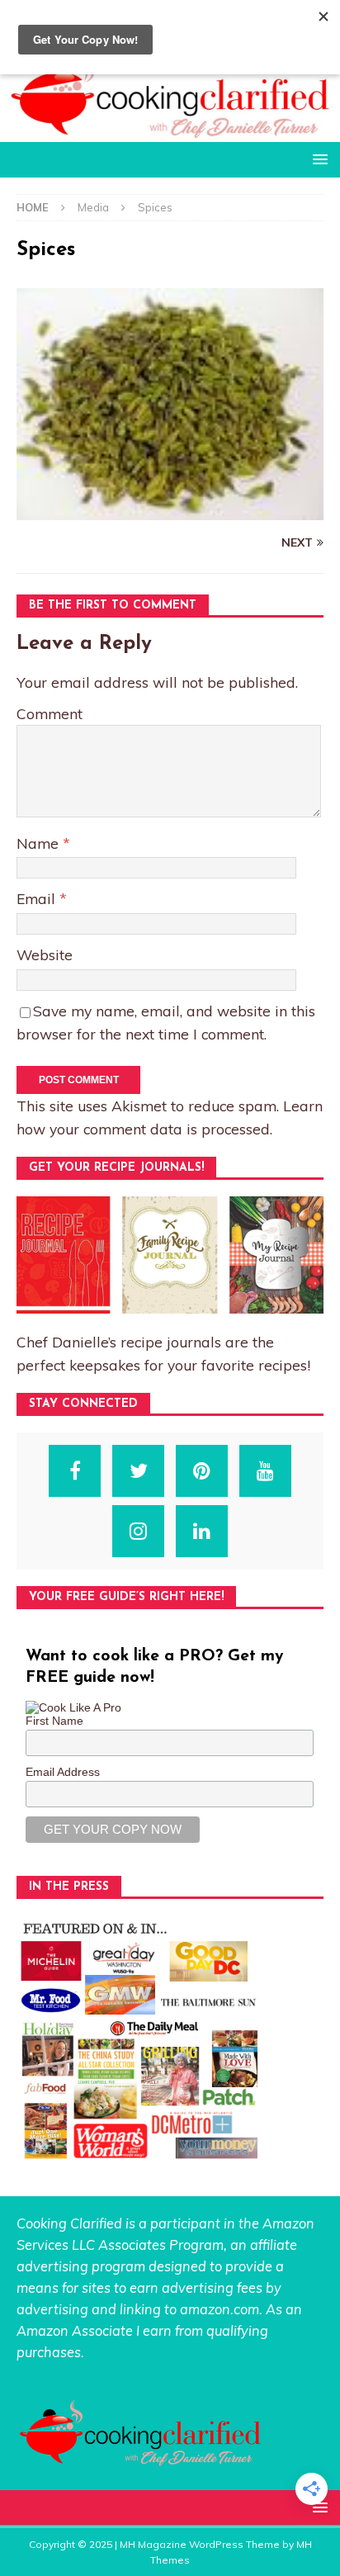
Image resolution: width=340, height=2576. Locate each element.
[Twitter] (138, 1471)
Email (38, 898)
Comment (50, 713)
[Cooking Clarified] (170, 133)
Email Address (63, 1772)
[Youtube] (265, 1471)
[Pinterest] (202, 1471)
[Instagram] (138, 1531)
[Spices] (170, 510)
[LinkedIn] (202, 1531)
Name (40, 843)
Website (45, 954)
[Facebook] (75, 1471)
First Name (54, 1721)
